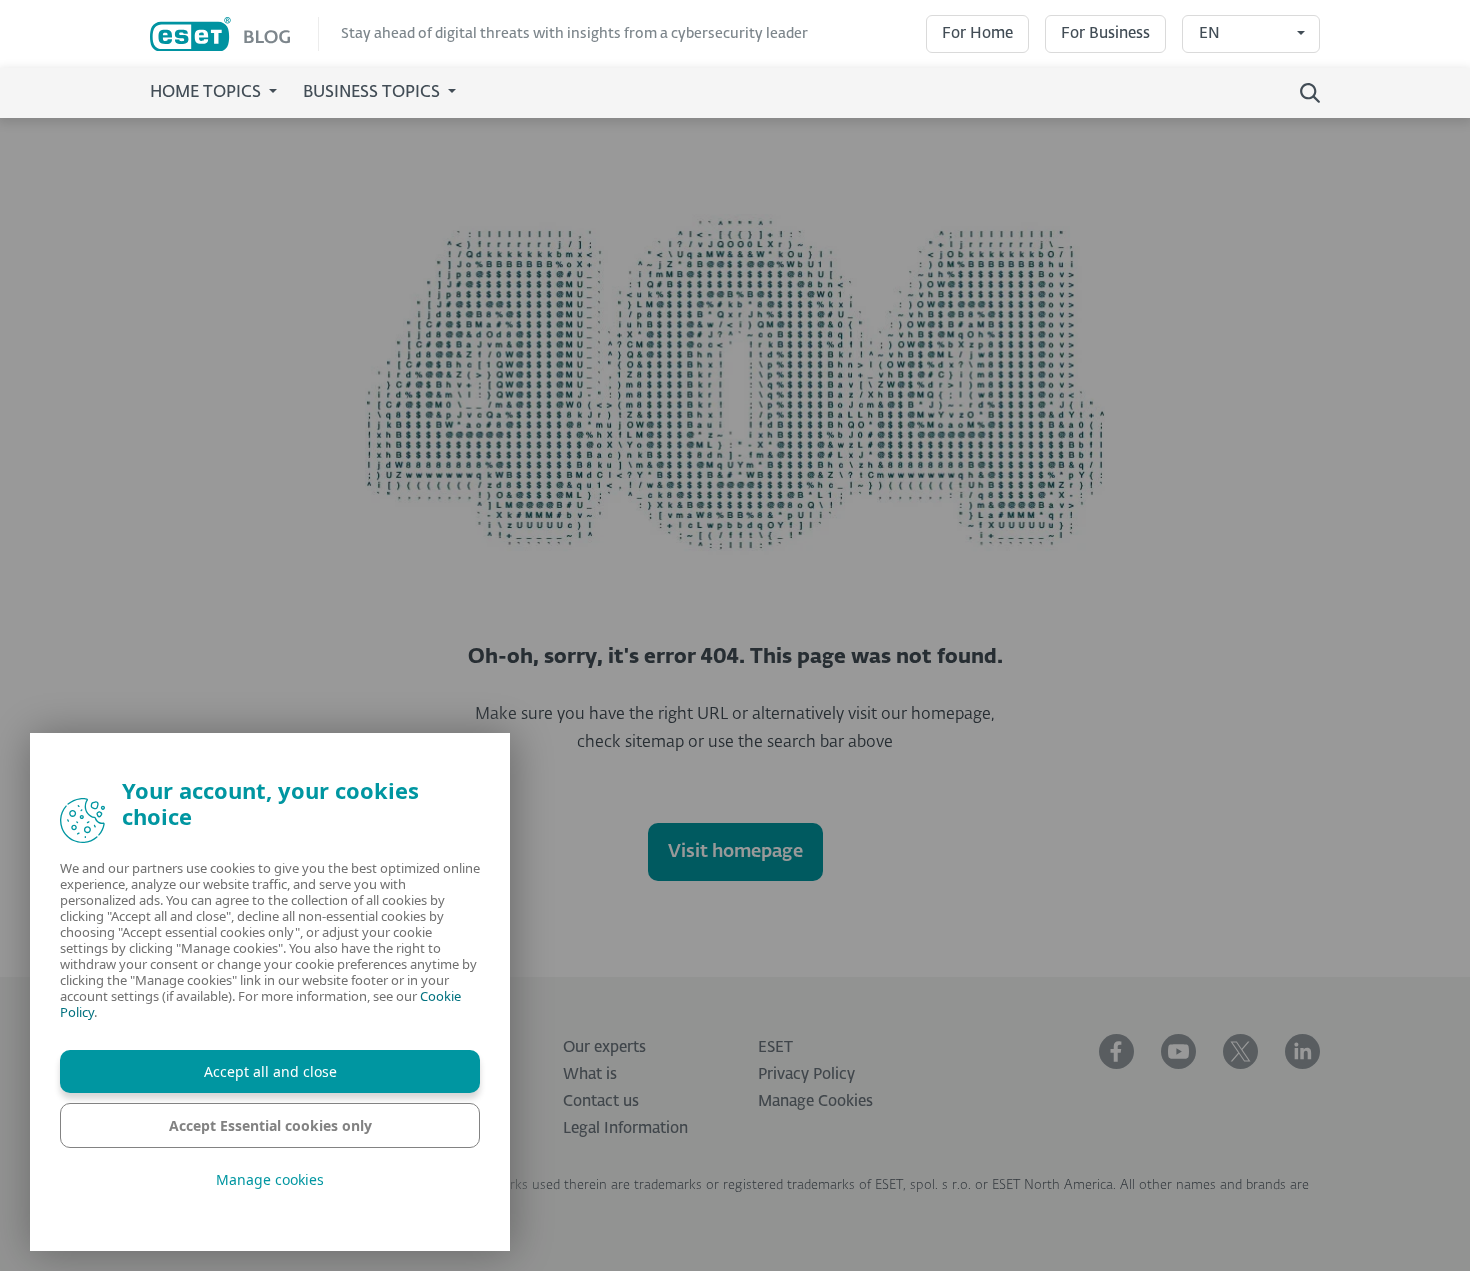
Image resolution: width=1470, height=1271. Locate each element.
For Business (1105, 33)
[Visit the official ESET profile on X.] (1240, 1051)
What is (590, 1074)
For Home (977, 33)
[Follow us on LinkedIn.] (1302, 1051)
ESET (775, 1047)
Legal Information (625, 1128)
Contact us (601, 1101)
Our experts (604, 1047)
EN (1209, 33)
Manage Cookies (815, 1101)
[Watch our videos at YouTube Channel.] (1178, 1051)
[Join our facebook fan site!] (1116, 1051)
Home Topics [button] (207, 93)
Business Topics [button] (373, 93)
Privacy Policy (806, 1074)
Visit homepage (735, 852)
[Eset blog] (234, 34)
